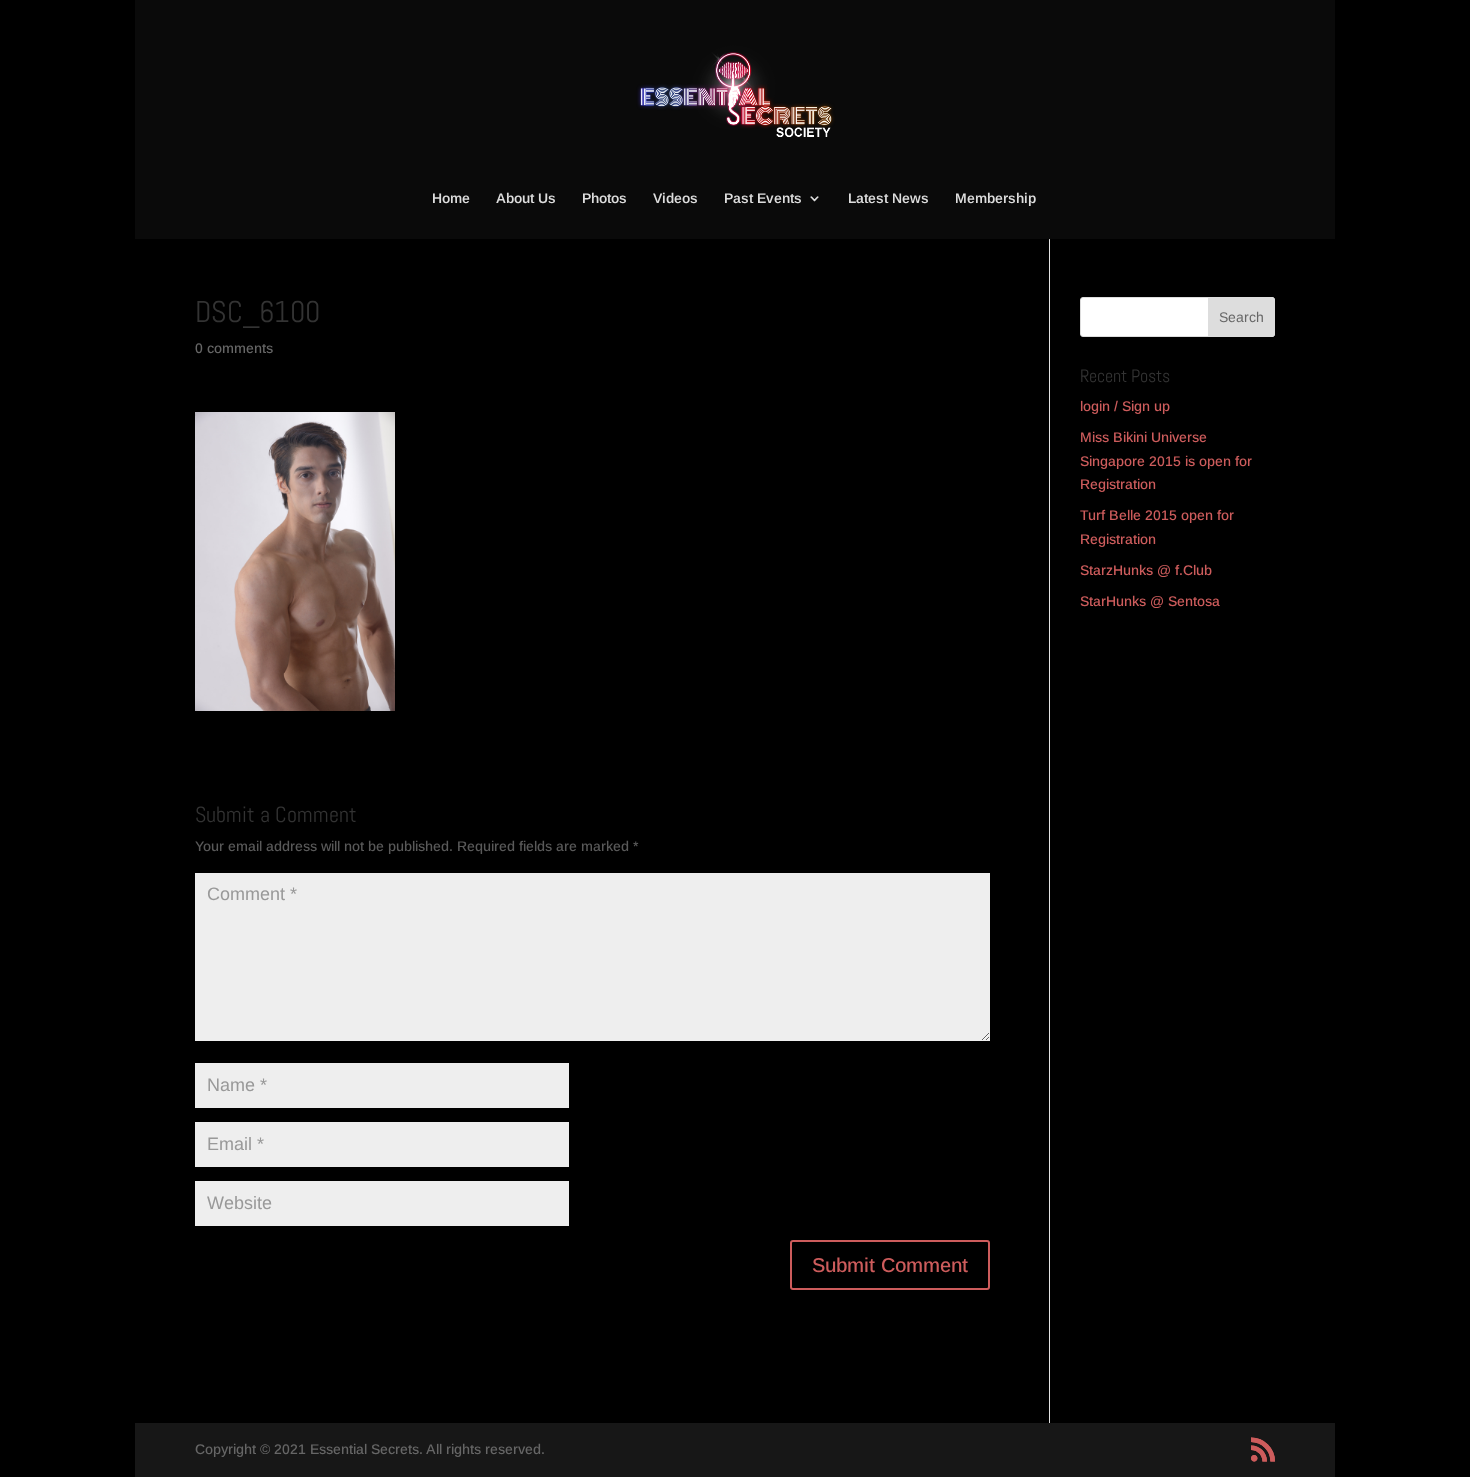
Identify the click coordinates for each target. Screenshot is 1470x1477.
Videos (675, 198)
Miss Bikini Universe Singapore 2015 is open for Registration (1166, 461)
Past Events (763, 198)
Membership (995, 198)
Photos (604, 198)
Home (451, 198)
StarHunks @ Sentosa (1150, 601)
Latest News (888, 198)
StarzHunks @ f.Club (1146, 570)
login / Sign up (1125, 406)
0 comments (234, 348)
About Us (526, 198)
